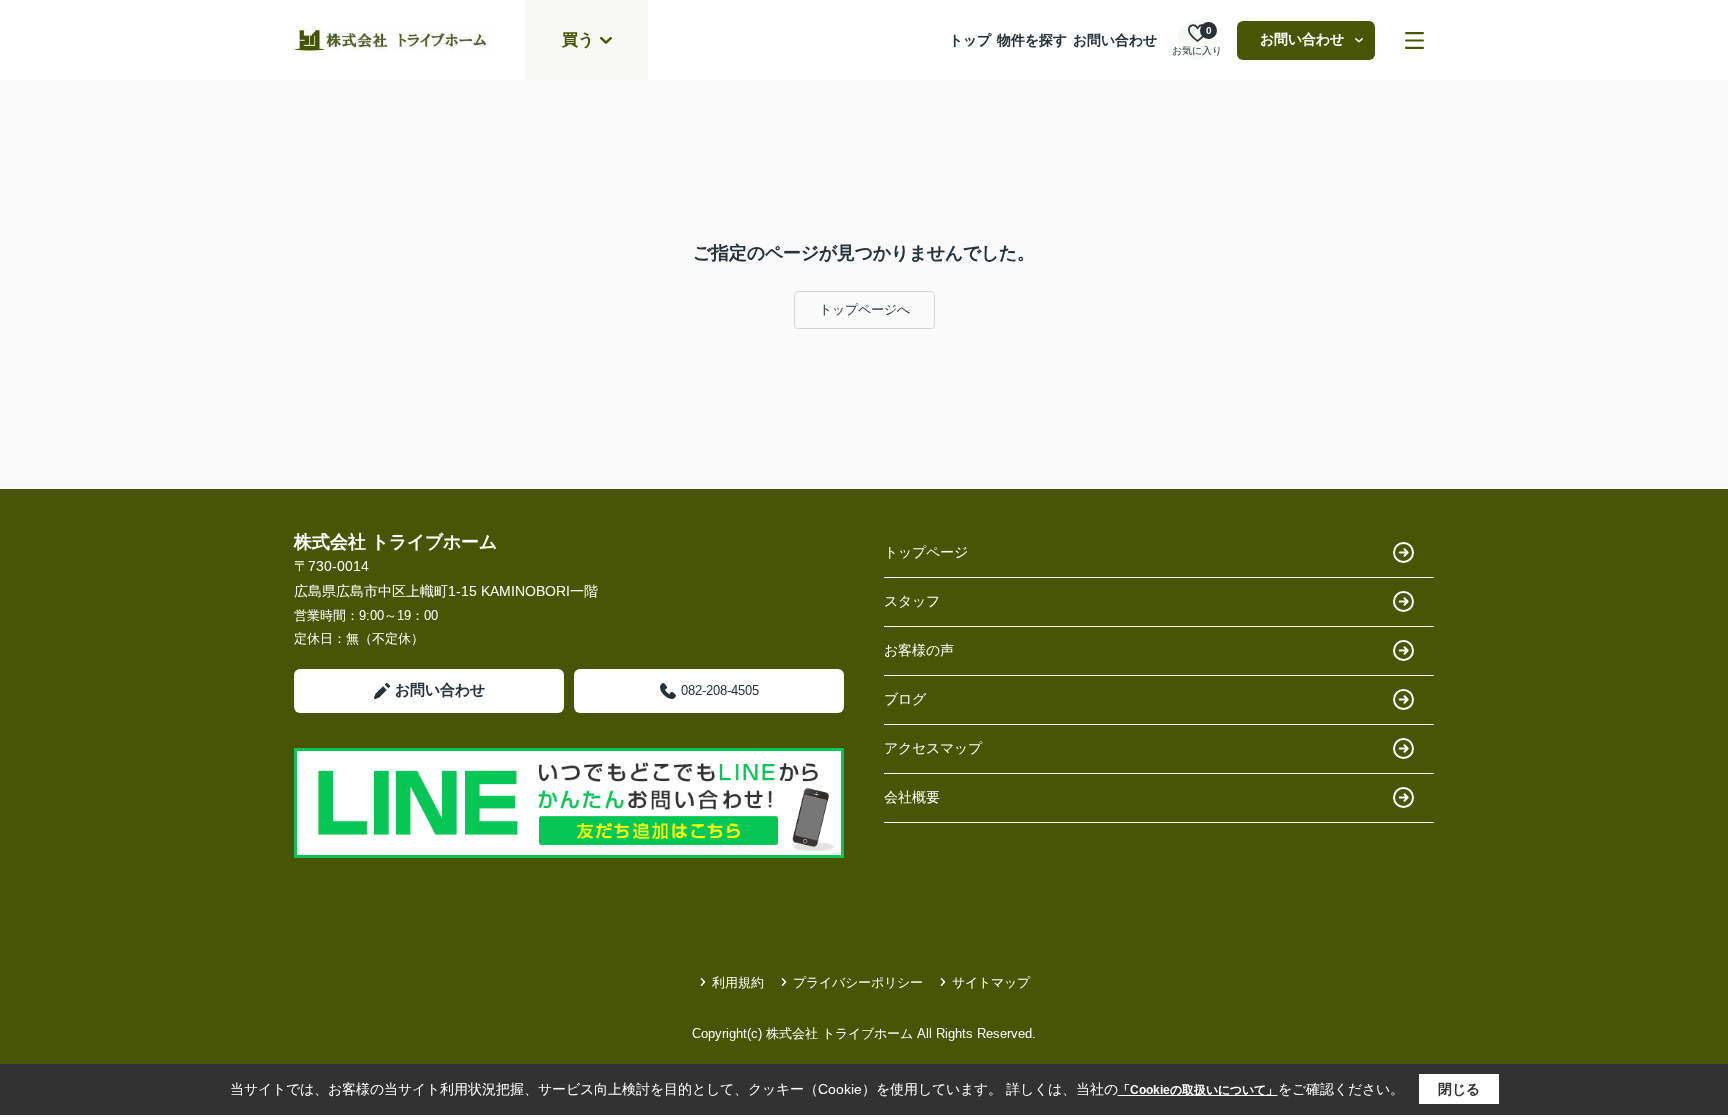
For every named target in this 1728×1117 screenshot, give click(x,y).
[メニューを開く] (1414, 40)
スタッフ (912, 601)
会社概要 (912, 797)
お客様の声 (919, 650)
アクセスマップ (933, 748)
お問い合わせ (1115, 40)
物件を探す (1032, 40)
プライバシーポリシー (858, 982)
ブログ (905, 699)
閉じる (1459, 1089)
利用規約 (738, 982)
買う (578, 39)
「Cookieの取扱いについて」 (1198, 1090)
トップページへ (864, 309)
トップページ (926, 552)
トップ (970, 40)
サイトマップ (991, 982)
